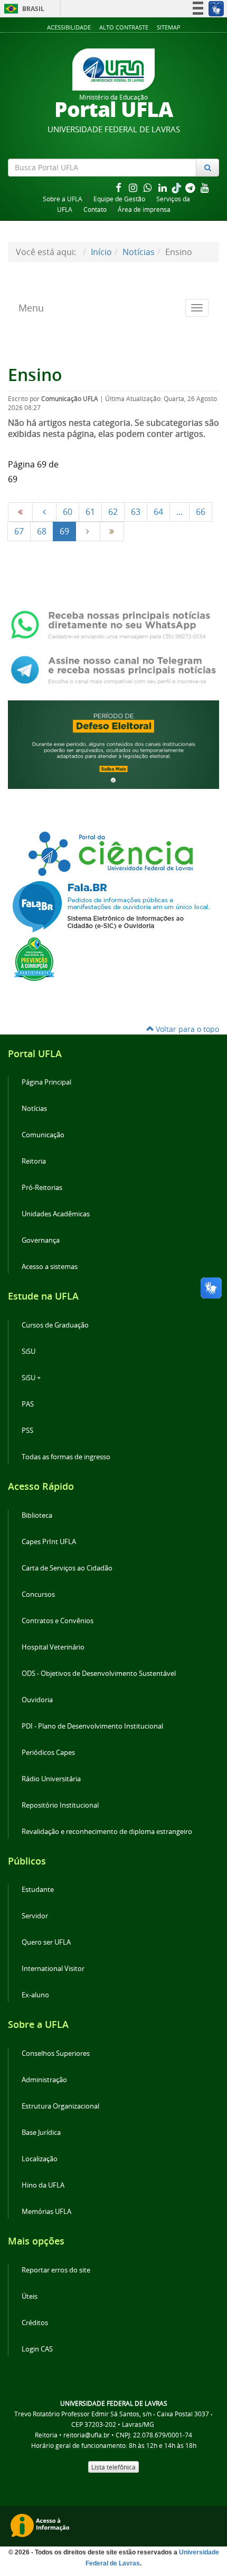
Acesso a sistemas (50, 1267)
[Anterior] (45, 512)
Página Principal (46, 1082)
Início (101, 252)
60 (68, 512)
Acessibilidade (69, 27)
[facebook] (119, 187)
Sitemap (169, 27)
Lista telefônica (113, 2467)
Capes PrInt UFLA (49, 1542)
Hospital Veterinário (53, 1647)
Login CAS (37, 2349)
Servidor (35, 1916)
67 (19, 531)
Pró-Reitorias (42, 1188)
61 (90, 512)
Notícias (139, 252)
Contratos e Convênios (58, 1621)
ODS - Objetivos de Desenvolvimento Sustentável (99, 1674)
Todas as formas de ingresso (66, 1457)
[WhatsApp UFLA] (113, 624)
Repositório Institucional (60, 1805)
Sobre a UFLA (63, 199)
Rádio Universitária (51, 1779)
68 (42, 531)
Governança (41, 1240)
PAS (28, 1404)
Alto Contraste (124, 27)
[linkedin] (164, 187)
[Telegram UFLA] (113, 669)
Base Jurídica (41, 2133)
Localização (40, 2159)
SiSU (29, 1352)
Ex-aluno (35, 1995)
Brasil (22, 9)
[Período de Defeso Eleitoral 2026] (113, 744)
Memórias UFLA (46, 2212)
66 (201, 512)
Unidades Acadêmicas (56, 1214)
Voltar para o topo (186, 1029)
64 (158, 512)
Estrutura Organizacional (60, 2106)
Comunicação (43, 1135)
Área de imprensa (144, 209)
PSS (27, 1431)
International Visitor (53, 1969)
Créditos (35, 2323)
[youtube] (205, 187)
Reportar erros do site (56, 2270)
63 (136, 512)
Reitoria (34, 1161)
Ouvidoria (37, 1700)
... (179, 512)
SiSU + (31, 1378)
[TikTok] (177, 187)
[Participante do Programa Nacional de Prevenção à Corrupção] (34, 958)
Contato (95, 209)
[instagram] (134, 187)
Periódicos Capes (48, 1753)
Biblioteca (37, 1515)
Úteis (30, 2296)
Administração (44, 2080)
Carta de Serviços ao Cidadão (67, 1568)
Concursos (38, 1594)
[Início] (20, 512)
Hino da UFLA (43, 2185)
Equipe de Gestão (119, 199)
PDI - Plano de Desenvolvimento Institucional (92, 1726)
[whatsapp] (149, 187)
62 (113, 512)
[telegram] (191, 187)
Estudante (38, 1890)
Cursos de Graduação (55, 1325)
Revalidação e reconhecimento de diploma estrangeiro (107, 1832)
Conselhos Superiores (56, 2053)
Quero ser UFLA (46, 1942)
